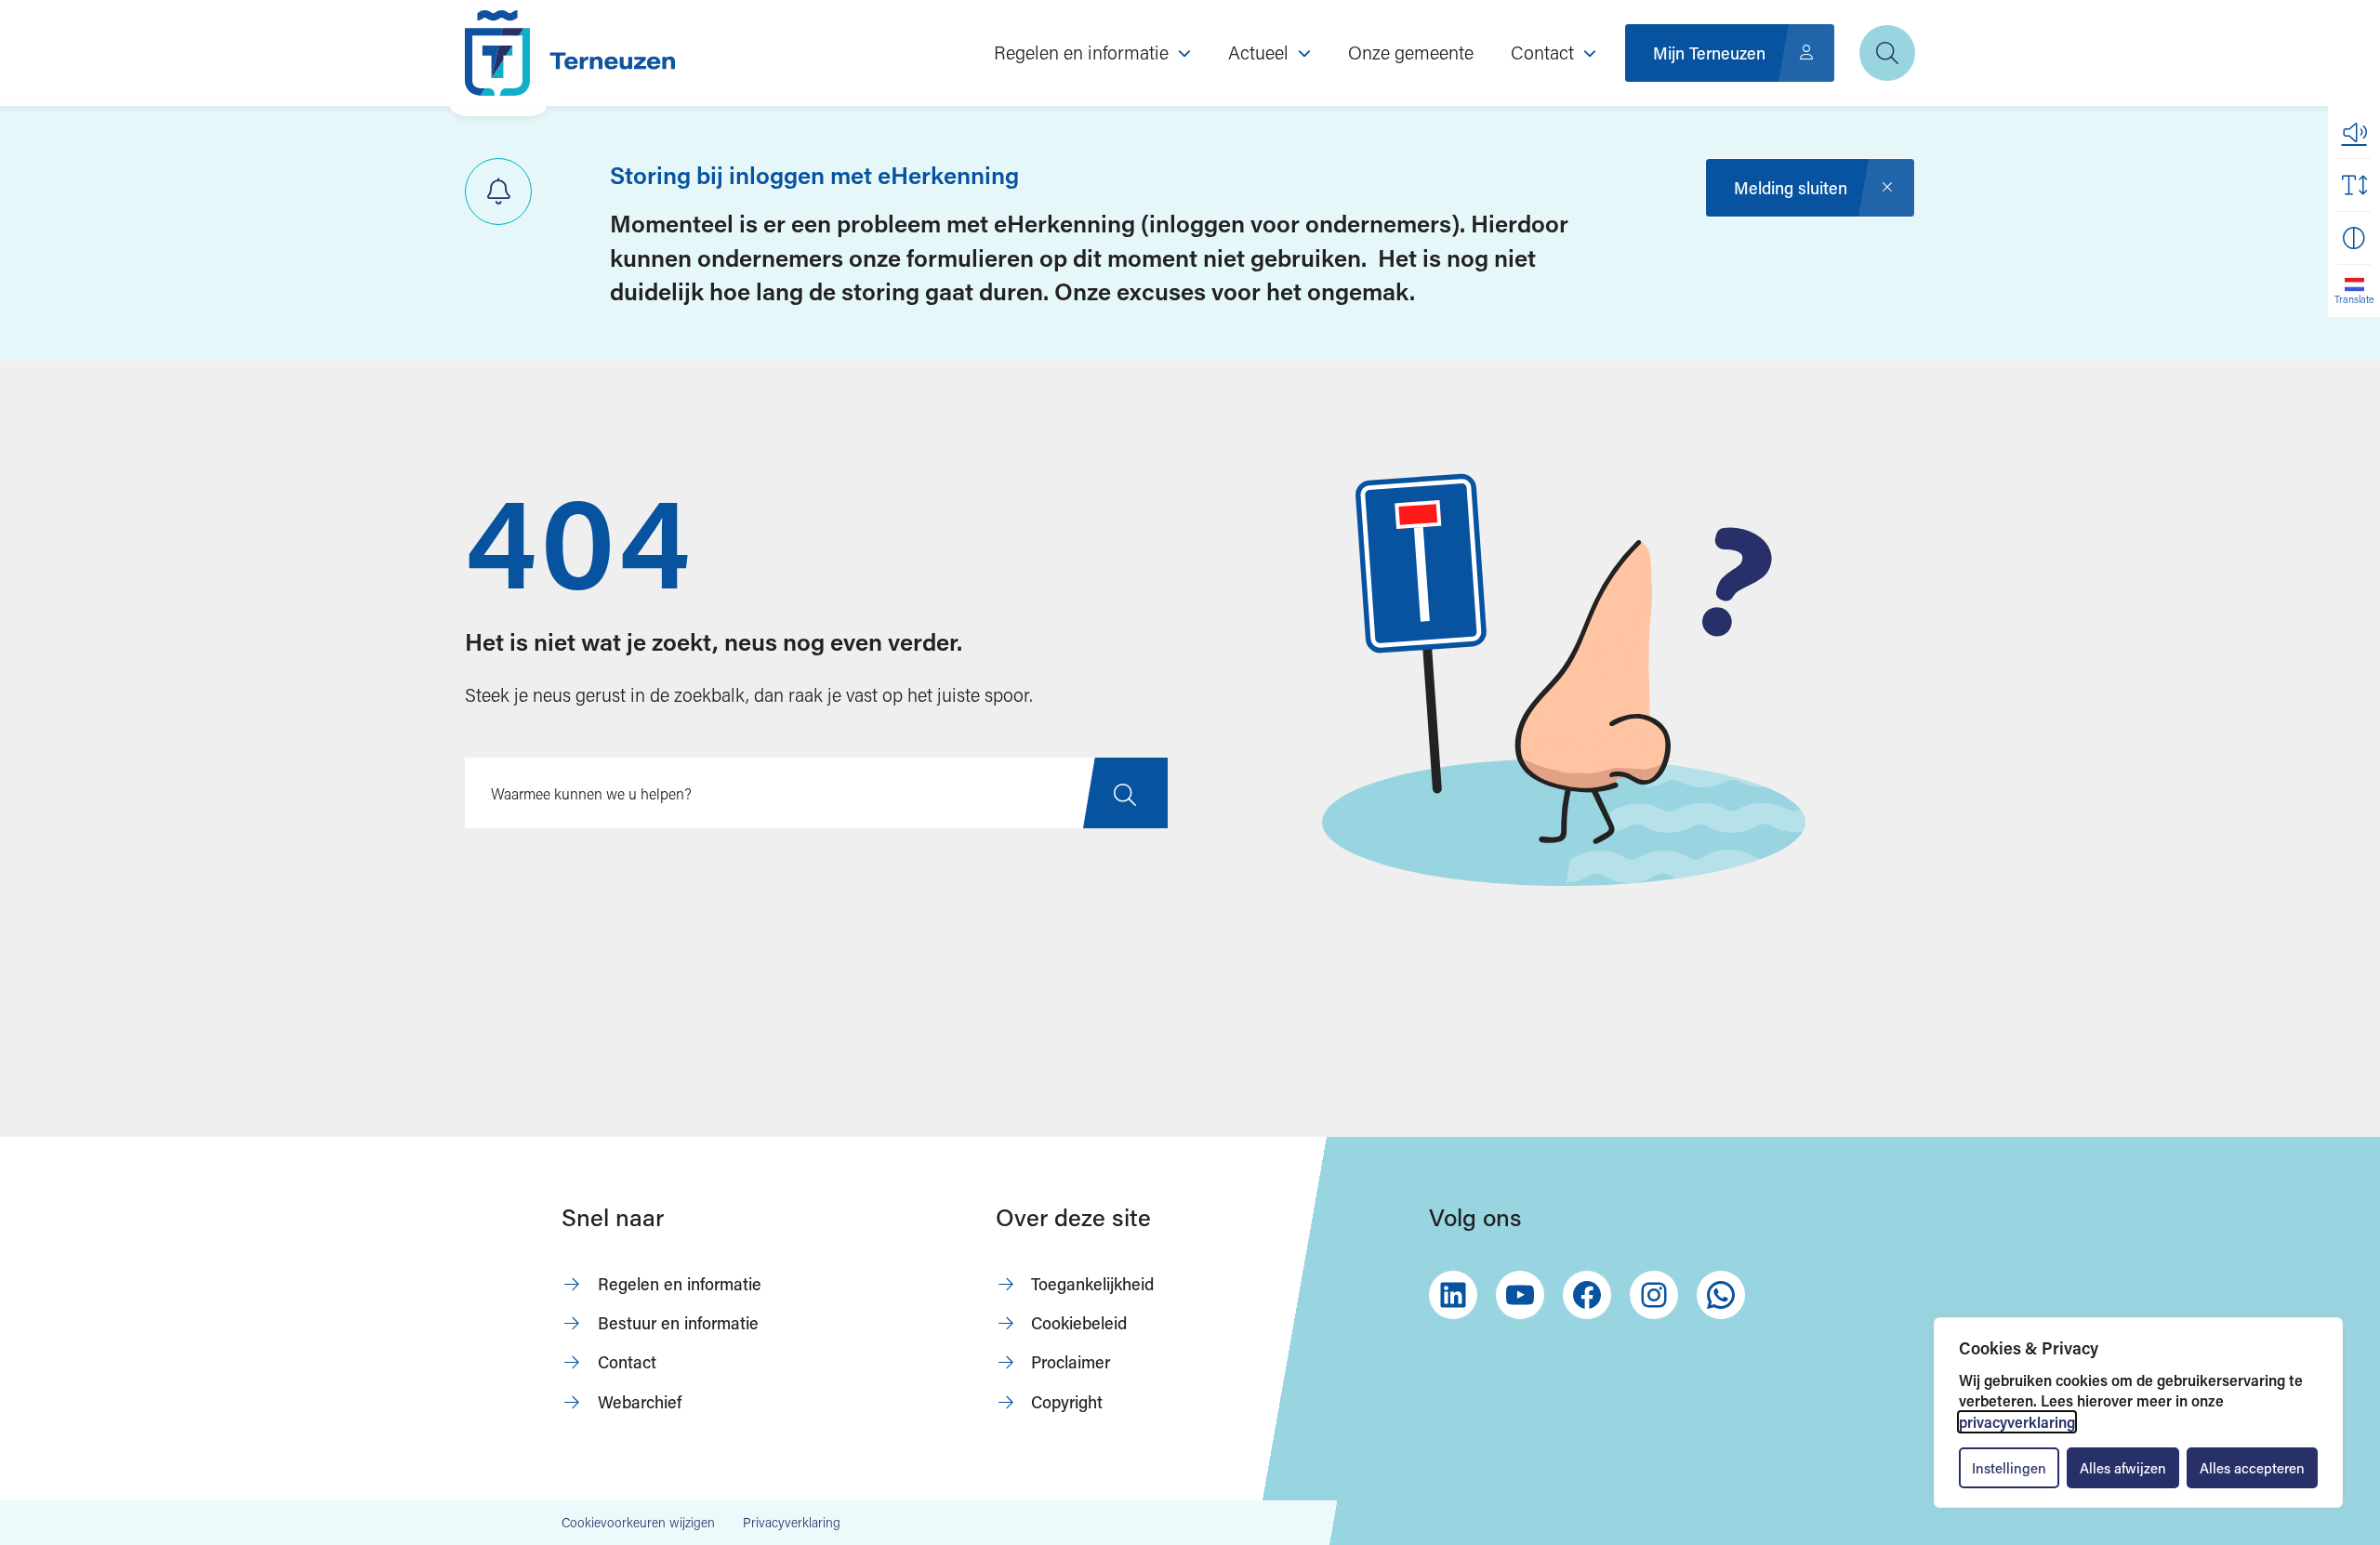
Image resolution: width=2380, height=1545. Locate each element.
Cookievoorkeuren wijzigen (638, 1523)
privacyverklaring (2017, 1422)
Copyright (1067, 1402)
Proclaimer (1071, 1362)
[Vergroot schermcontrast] (2354, 238)
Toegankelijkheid (1092, 1284)
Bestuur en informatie (678, 1323)
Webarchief (640, 1402)
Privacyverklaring (792, 1522)
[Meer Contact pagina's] (1590, 53)
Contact (627, 1362)
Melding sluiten (1791, 188)
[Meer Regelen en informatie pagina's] (1184, 53)
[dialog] (2138, 1413)
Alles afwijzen (2123, 1468)
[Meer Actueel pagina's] (1304, 53)
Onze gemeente (1411, 52)
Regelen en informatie (680, 1284)
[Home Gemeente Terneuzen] (570, 53)
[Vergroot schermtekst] (2354, 185)
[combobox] (816, 793)
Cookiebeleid (1079, 1323)
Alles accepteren (2252, 1468)
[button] (2354, 132)
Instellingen (2009, 1468)
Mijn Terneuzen (1709, 53)
